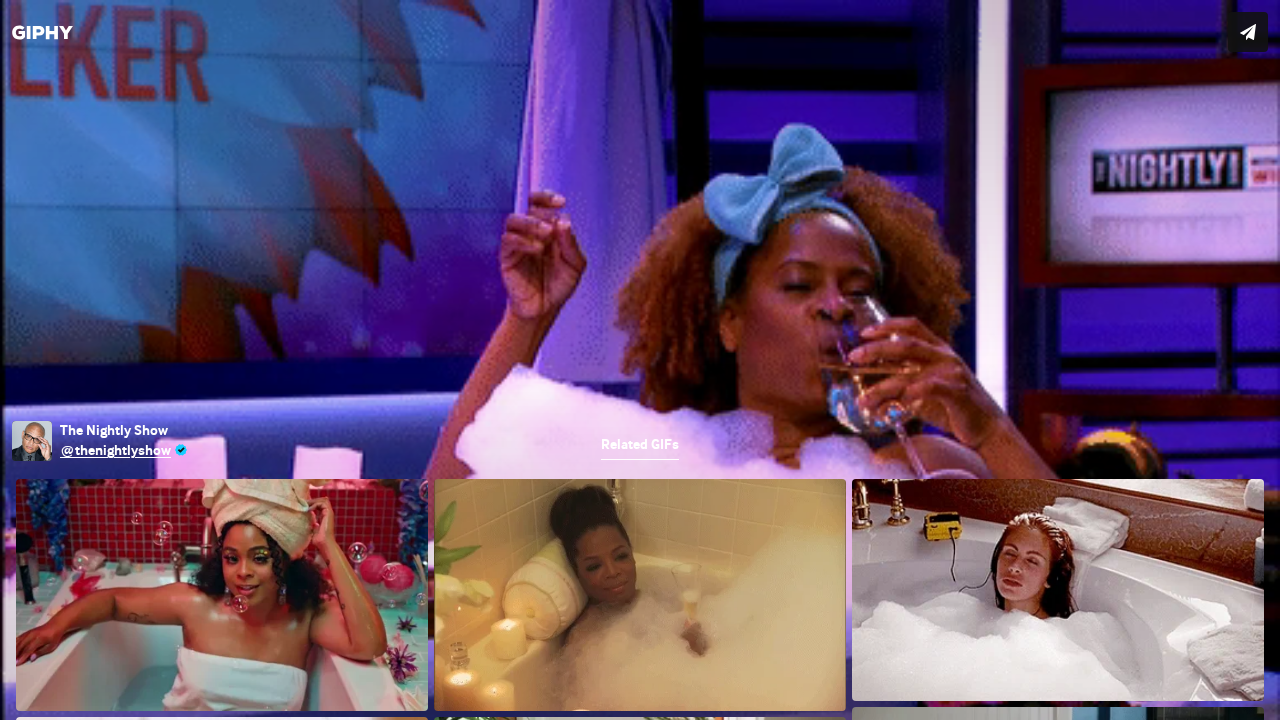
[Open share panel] (1248, 32)
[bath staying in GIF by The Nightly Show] (640, 360)
